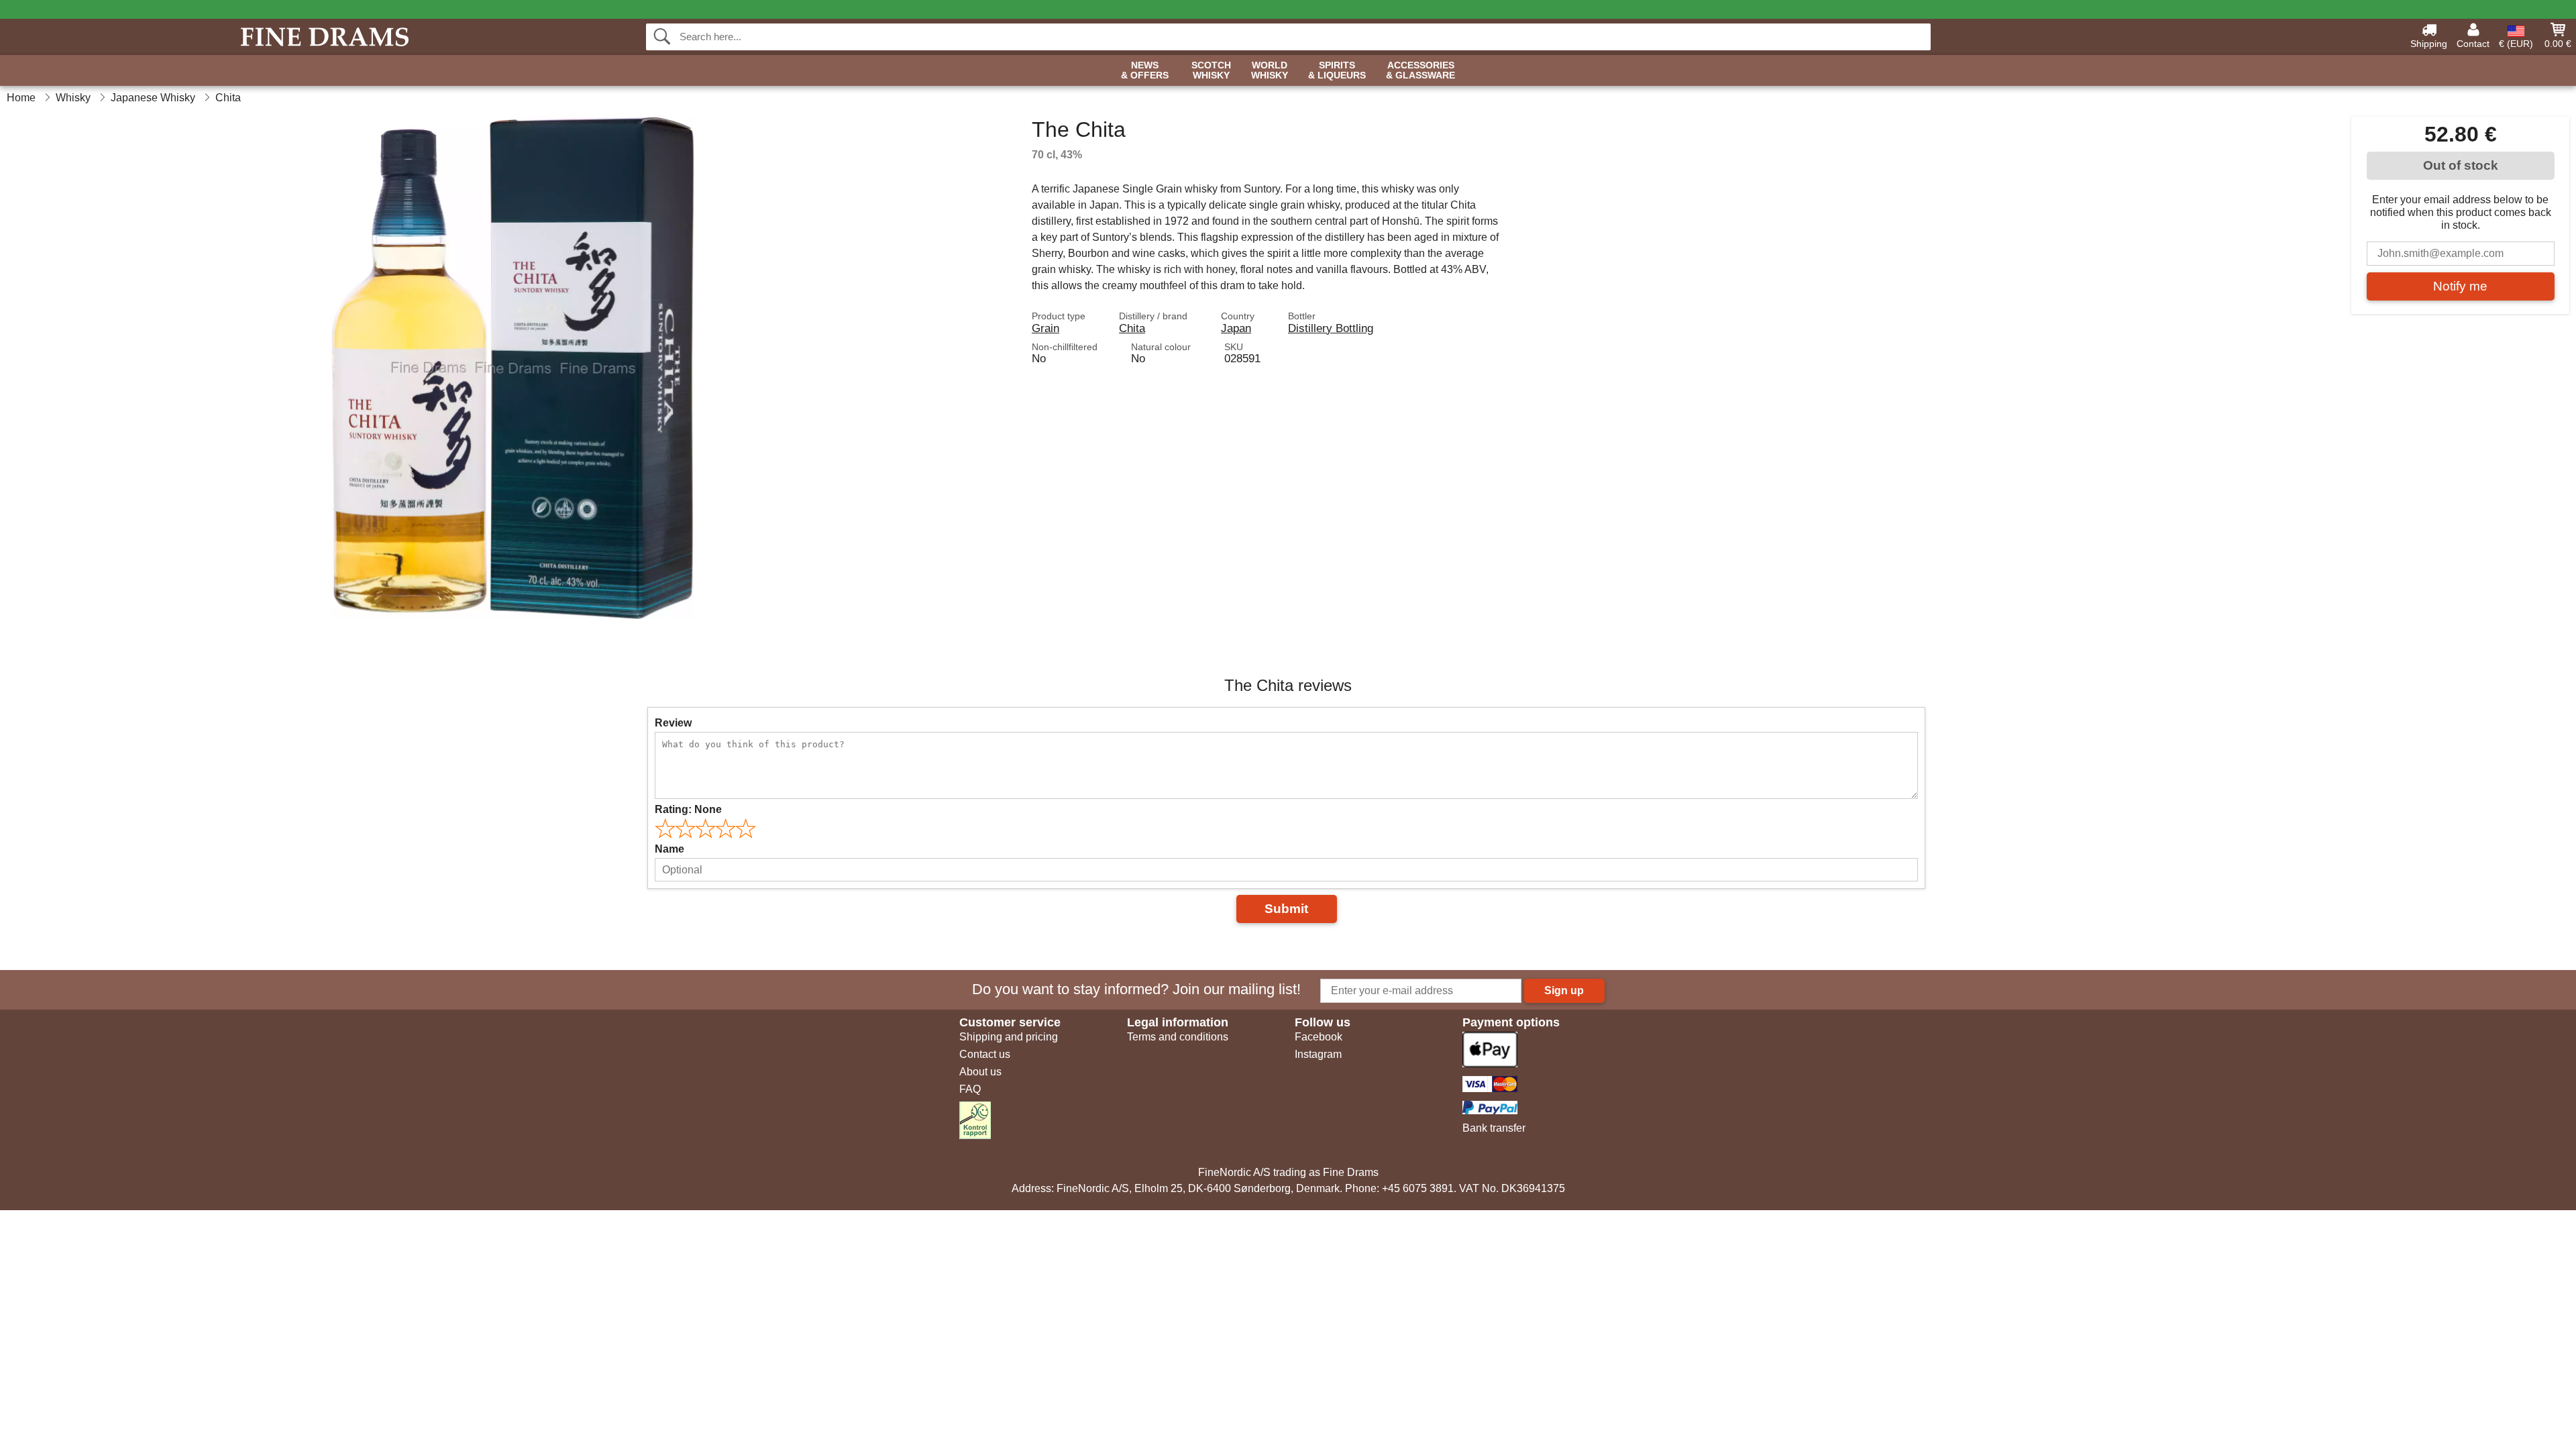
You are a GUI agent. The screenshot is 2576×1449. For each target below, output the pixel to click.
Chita (1132, 328)
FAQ (970, 1089)
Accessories (1420, 70)
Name (669, 849)
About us (980, 1072)
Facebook (1319, 1037)
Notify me (2460, 286)
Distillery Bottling (1331, 328)
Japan (1236, 328)
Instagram (1318, 1054)
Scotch (1211, 70)
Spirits (1337, 70)
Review (673, 723)
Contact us (985, 1054)
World (1270, 70)
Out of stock (2461, 165)
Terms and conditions (1178, 1037)
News (1145, 70)
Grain (1045, 328)
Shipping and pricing (1009, 1037)
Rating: (688, 809)
